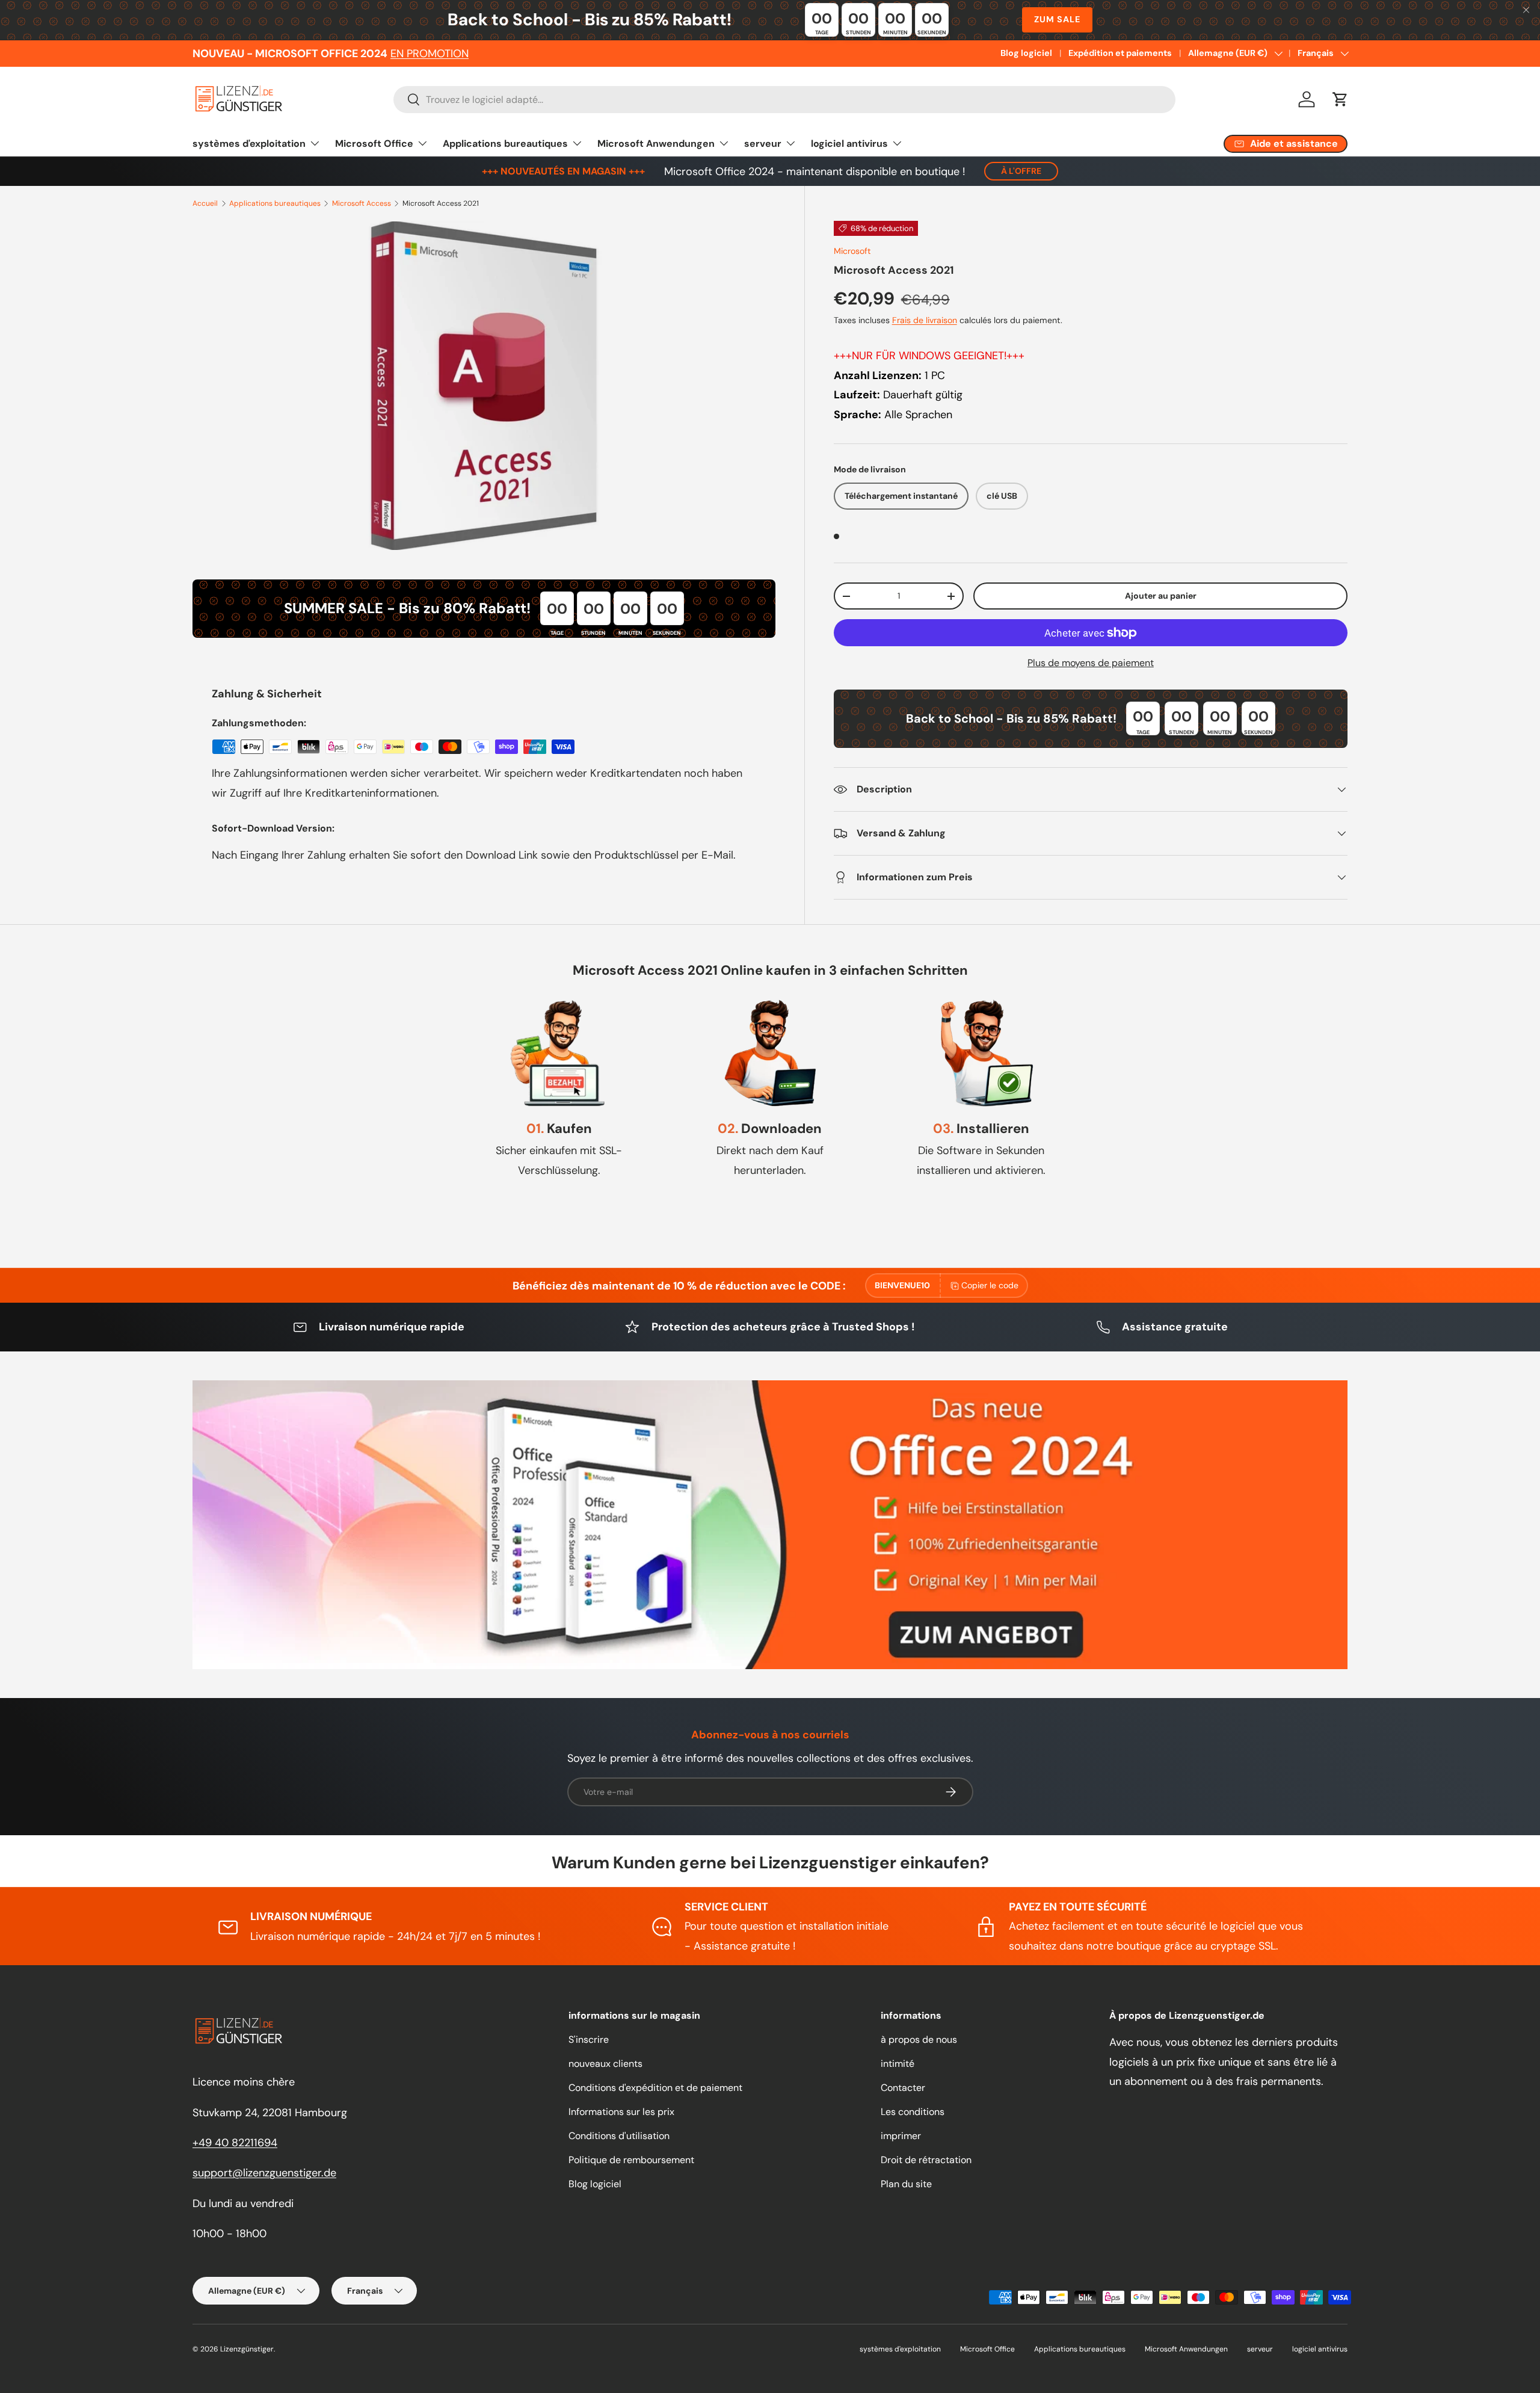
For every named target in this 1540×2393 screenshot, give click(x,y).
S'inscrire (589, 2039)
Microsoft (852, 251)
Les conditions (913, 2112)
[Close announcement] (1526, 11)
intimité (898, 2064)
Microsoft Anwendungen (656, 144)
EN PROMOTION (430, 54)
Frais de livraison (925, 320)
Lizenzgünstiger (247, 2349)
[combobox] (784, 100)
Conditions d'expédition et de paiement (655, 2088)
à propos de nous (919, 2039)
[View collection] (770, 1525)
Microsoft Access (362, 203)
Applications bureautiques (505, 144)
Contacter (903, 2088)
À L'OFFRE (1021, 171)
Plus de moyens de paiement (1091, 663)
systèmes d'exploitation (249, 144)
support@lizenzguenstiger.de (264, 2173)
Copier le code (990, 1285)
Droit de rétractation (926, 2160)
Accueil (205, 203)
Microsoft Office (374, 144)
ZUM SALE (1057, 19)
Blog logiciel (1026, 53)
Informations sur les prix (621, 2112)
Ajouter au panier (1161, 596)
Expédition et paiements (1120, 53)
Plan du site (906, 2184)
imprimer (901, 2136)
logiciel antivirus (849, 144)
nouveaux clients (605, 2064)
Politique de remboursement (631, 2160)
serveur (763, 144)
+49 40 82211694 (235, 2143)
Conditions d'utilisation (619, 2136)
